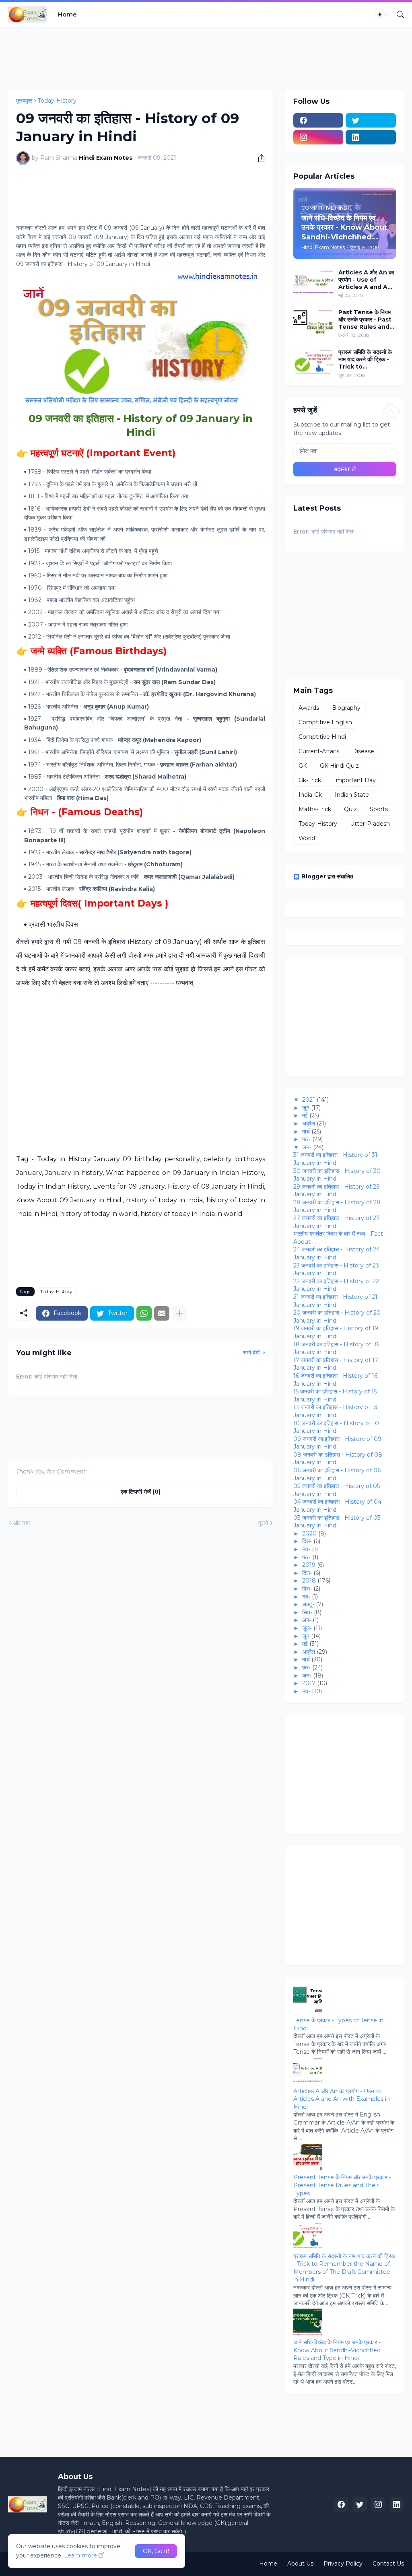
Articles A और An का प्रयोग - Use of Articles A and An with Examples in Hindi (366, 280)
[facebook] (318, 120)
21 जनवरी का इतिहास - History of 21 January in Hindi (335, 1301)
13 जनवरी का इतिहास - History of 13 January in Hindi (335, 1411)
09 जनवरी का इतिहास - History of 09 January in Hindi (337, 1443)
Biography (346, 708)
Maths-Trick (315, 809)
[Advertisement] (154, 57)
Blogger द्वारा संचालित (327, 876)
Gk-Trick (310, 780)
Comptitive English (325, 722)
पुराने (263, 1523)
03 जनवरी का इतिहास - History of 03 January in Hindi (337, 1522)
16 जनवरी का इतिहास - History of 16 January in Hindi (335, 1380)
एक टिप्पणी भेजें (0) (141, 1492)
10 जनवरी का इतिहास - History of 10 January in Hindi (336, 1427)
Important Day (355, 780)
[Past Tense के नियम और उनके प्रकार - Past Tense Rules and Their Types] (313, 322)
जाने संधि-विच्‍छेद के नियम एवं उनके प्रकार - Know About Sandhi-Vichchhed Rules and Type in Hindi (337, 2350)
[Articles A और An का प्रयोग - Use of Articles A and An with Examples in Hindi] (313, 282)
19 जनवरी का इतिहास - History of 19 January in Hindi (336, 1332)
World (307, 838)
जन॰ (307, 1147)
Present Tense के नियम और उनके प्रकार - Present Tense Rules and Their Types (342, 2185)
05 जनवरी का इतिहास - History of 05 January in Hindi (337, 1490)
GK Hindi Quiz (339, 766)
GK (303, 766)
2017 (309, 1683)
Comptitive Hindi (322, 737)
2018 (309, 1581)
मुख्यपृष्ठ (24, 101)
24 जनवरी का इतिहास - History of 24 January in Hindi (337, 1253)
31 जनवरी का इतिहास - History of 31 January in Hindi (335, 1159)
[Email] (162, 1313)
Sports (379, 809)
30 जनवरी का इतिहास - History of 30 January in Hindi (337, 1175)
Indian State (352, 795)
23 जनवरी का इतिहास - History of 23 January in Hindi (336, 1269)
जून (306, 1108)
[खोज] (397, 14)
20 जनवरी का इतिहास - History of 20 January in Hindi (337, 1317)
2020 (309, 1533)
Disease (363, 751)
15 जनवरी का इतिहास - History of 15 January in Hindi (335, 1395)
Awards (309, 708)
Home (67, 14)
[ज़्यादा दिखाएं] (179, 1313)
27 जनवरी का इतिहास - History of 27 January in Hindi (337, 1222)
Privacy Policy (343, 2564)
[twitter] (371, 120)
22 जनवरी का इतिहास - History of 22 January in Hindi (336, 1285)
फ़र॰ (306, 1139)
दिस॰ (307, 1541)
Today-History (57, 101)
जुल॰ (307, 1628)
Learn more (80, 2555)
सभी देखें (251, 1352)
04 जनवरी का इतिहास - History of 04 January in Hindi (337, 1506)
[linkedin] (371, 137)
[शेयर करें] (258, 158)
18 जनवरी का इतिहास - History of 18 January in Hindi (336, 1348)
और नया (22, 1523)
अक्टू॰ (308, 1604)
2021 (309, 1100)
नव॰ (306, 1549)
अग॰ (307, 1620)
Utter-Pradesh (370, 824)
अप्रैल (309, 1123)
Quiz (350, 809)
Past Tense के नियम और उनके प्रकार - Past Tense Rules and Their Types (365, 320)
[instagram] (318, 137)
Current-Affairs (319, 751)
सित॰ (307, 1612)
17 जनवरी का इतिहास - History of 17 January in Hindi (336, 1364)
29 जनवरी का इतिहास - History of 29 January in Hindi (337, 1191)
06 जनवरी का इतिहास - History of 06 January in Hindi (337, 1474)
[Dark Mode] (383, 14)
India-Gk (310, 795)
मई (305, 1115)
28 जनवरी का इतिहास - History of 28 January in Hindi (337, 1206)
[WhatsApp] (144, 1313)
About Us (300, 2564)
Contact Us (388, 2564)
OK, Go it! (156, 2551)
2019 (309, 1565)
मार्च (306, 1131)
